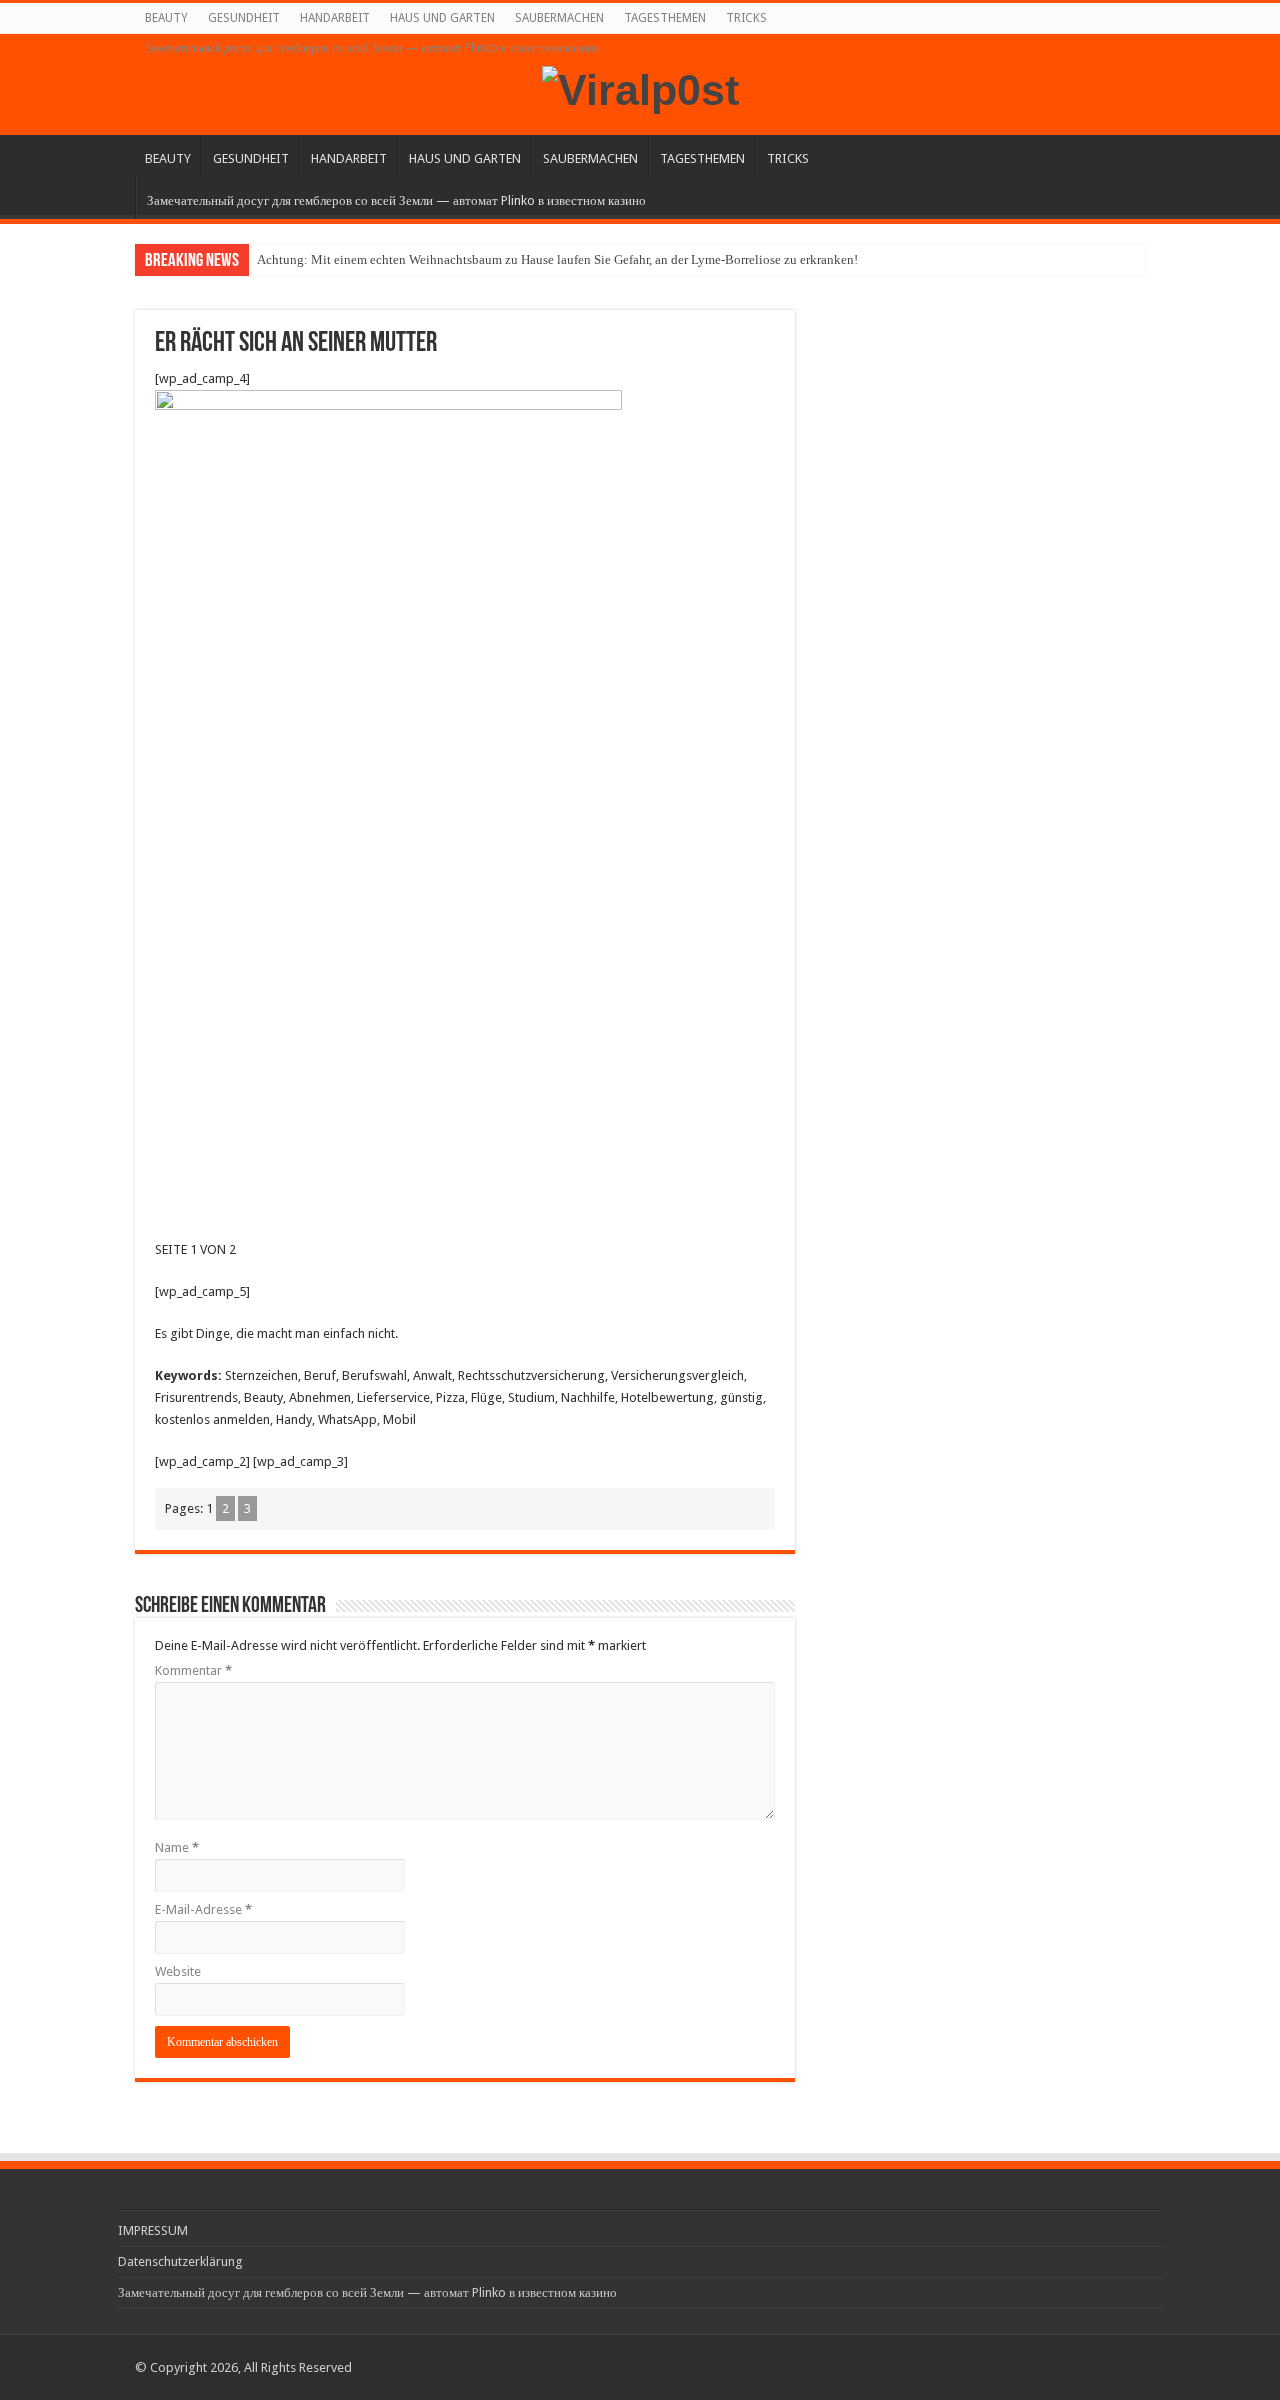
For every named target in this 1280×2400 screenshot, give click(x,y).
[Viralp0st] (640, 87)
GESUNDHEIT (244, 18)
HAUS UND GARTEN (442, 18)
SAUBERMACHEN (559, 18)
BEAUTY (166, 18)
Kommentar (193, 1670)
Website (178, 1971)
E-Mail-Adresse (203, 1909)
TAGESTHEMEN (665, 18)
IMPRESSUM (153, 2230)
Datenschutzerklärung (180, 2261)
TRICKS (746, 18)
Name (177, 1847)
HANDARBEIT (335, 18)
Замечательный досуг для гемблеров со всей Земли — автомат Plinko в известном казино (372, 48)
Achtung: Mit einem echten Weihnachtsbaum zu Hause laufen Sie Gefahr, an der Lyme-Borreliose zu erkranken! (557, 259)
